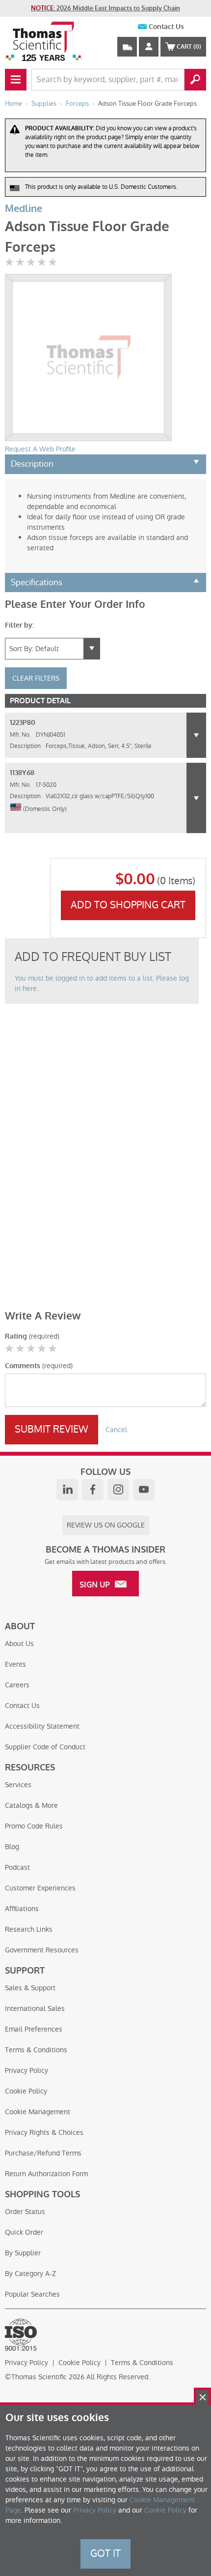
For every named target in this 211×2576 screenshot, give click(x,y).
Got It (105, 2553)
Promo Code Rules (34, 1826)
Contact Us (166, 27)
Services (18, 1785)
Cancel (116, 1430)
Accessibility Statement (42, 1726)
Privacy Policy (26, 2070)
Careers (17, 1685)
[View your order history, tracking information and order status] (127, 47)
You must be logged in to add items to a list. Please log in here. (102, 983)
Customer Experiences (40, 1888)
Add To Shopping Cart (128, 905)
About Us (19, 1644)
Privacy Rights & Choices (44, 2132)
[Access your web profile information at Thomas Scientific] (149, 47)
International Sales (35, 2008)
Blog (12, 1847)
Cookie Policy (26, 2091)
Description (32, 464)
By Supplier (23, 2253)
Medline (24, 209)
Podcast (17, 1867)
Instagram (118, 1490)
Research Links (29, 1929)
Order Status (25, 2212)
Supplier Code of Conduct (45, 1747)
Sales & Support (30, 1988)
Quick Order (24, 2232)
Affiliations (22, 1909)
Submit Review (52, 1429)
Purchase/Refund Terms (43, 2153)
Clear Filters (36, 678)
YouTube (144, 1490)
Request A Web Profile (40, 449)
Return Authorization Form (46, 2174)
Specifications (37, 582)
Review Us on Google (106, 1525)
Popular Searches (32, 2294)
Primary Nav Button (16, 80)
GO (195, 80)
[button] (196, 735)
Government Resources (42, 1950)
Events (15, 1664)
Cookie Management (38, 2112)
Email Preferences (34, 2029)
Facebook (93, 1490)
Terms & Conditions (36, 2050)
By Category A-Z (30, 2274)
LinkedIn (67, 1490)
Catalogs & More (31, 1805)
